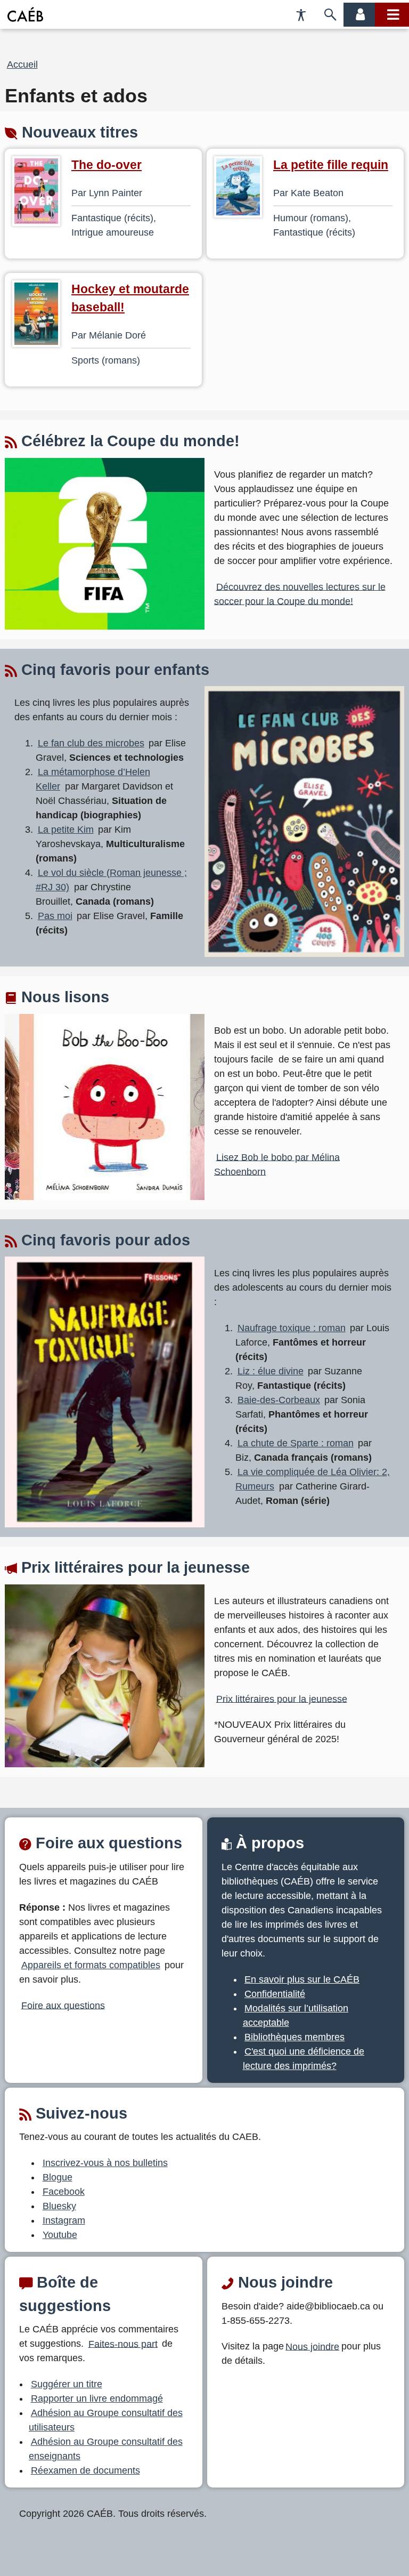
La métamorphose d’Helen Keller (93, 779)
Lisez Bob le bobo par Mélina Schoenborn (277, 1164)
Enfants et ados (76, 96)
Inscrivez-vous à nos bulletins (105, 2163)
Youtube (60, 2235)
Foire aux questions (63, 2005)
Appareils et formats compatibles (91, 1965)
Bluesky (59, 2206)
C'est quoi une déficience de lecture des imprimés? (304, 2059)
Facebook (64, 2192)
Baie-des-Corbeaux (279, 1400)
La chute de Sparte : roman (296, 1443)
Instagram (64, 2220)
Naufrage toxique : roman (292, 1328)
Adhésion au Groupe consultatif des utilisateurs (106, 2420)
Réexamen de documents (85, 2470)
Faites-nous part (123, 2344)
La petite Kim (66, 830)
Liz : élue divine (271, 1371)
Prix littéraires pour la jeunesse (282, 1698)
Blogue (58, 2177)
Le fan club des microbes (91, 743)
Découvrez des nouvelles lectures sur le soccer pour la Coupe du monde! (300, 594)
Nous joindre (312, 2346)
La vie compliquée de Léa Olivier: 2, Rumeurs (313, 1479)
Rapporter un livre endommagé (97, 2398)
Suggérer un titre (67, 2384)
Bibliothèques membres (295, 2037)
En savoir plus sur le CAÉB (302, 1979)
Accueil (22, 65)
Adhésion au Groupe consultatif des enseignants (106, 2449)
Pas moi (55, 916)
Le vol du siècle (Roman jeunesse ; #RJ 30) (111, 880)
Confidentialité (275, 1994)
